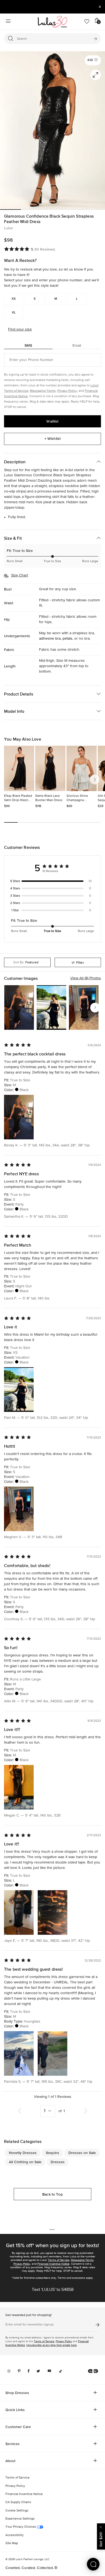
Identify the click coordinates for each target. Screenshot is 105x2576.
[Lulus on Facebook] (29, 2371)
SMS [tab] (28, 345)
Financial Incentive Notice (53, 2264)
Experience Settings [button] (20, 2519)
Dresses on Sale (82, 2153)
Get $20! (101, 2539)
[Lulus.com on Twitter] (38, 2371)
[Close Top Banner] (100, 7)
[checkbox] (52, 881)
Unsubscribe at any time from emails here (52, 2345)
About (10, 2461)
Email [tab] (77, 345)
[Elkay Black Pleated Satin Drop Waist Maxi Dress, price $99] (19, 768)
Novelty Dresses (23, 2153)
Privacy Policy (67, 391)
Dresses (58, 2162)
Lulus (8, 228)
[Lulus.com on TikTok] (61, 2371)
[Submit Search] (95, 39)
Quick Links (15, 2410)
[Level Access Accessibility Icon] (93, 2371)
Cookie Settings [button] (17, 2511)
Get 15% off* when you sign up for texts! (52, 2245)
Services (13, 2444)
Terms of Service (59, 2260)
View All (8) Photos (86, 978)
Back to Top (52, 2194)
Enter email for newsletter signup (29, 2325)
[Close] (101, 2526)
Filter (80, 963)
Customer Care (18, 2427)
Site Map (12, 2543)
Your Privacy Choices (21, 2527)
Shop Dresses (17, 2393)
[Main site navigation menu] (8, 22)
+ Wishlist (52, 438)
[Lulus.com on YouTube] (49, 2371)
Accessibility (15, 2535)
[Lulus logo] (52, 22)
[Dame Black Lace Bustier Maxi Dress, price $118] (50, 768)
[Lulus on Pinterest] (19, 2371)
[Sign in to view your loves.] (87, 22)
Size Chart (20, 575)
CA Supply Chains (18, 2502)
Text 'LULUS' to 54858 (53, 2290)
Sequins (52, 2153)
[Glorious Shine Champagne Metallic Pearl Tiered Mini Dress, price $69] (82, 768)
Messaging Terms (43, 391)
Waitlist (52, 421)
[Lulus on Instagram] (9, 2371)
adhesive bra (50, 639)
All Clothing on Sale (25, 2162)
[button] (93, 60)
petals (67, 639)
